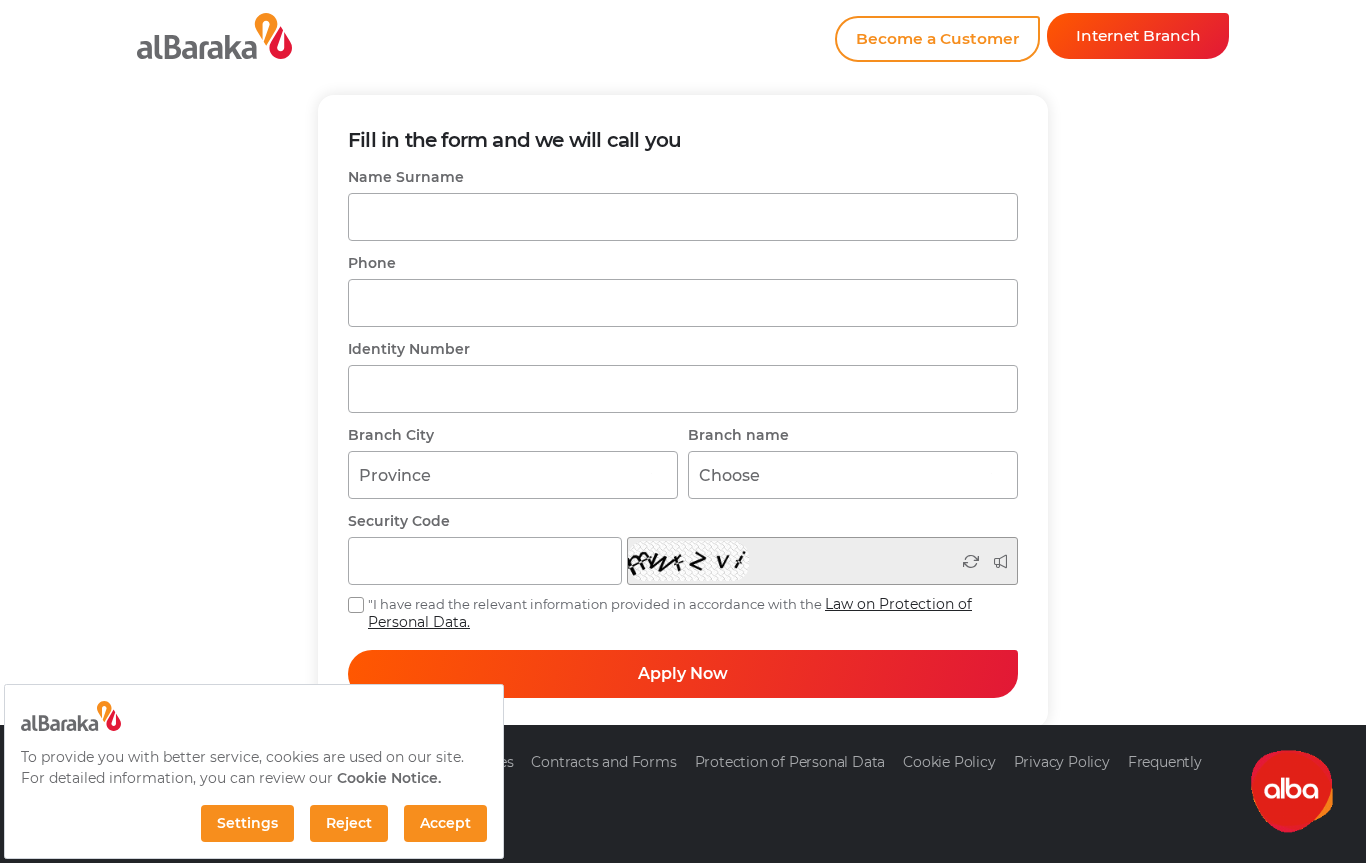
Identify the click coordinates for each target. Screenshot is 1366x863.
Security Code (399, 521)
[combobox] (513, 475)
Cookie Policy (949, 762)
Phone (372, 263)
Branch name (738, 435)
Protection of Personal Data (790, 762)
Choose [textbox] (729, 475)
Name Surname (406, 177)
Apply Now (683, 673)
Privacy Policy (1062, 762)
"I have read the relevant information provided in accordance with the (670, 613)
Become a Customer (938, 38)
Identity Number (409, 349)
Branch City (391, 435)
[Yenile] (971, 561)
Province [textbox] (395, 475)
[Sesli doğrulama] (1000, 561)
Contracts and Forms (603, 762)
